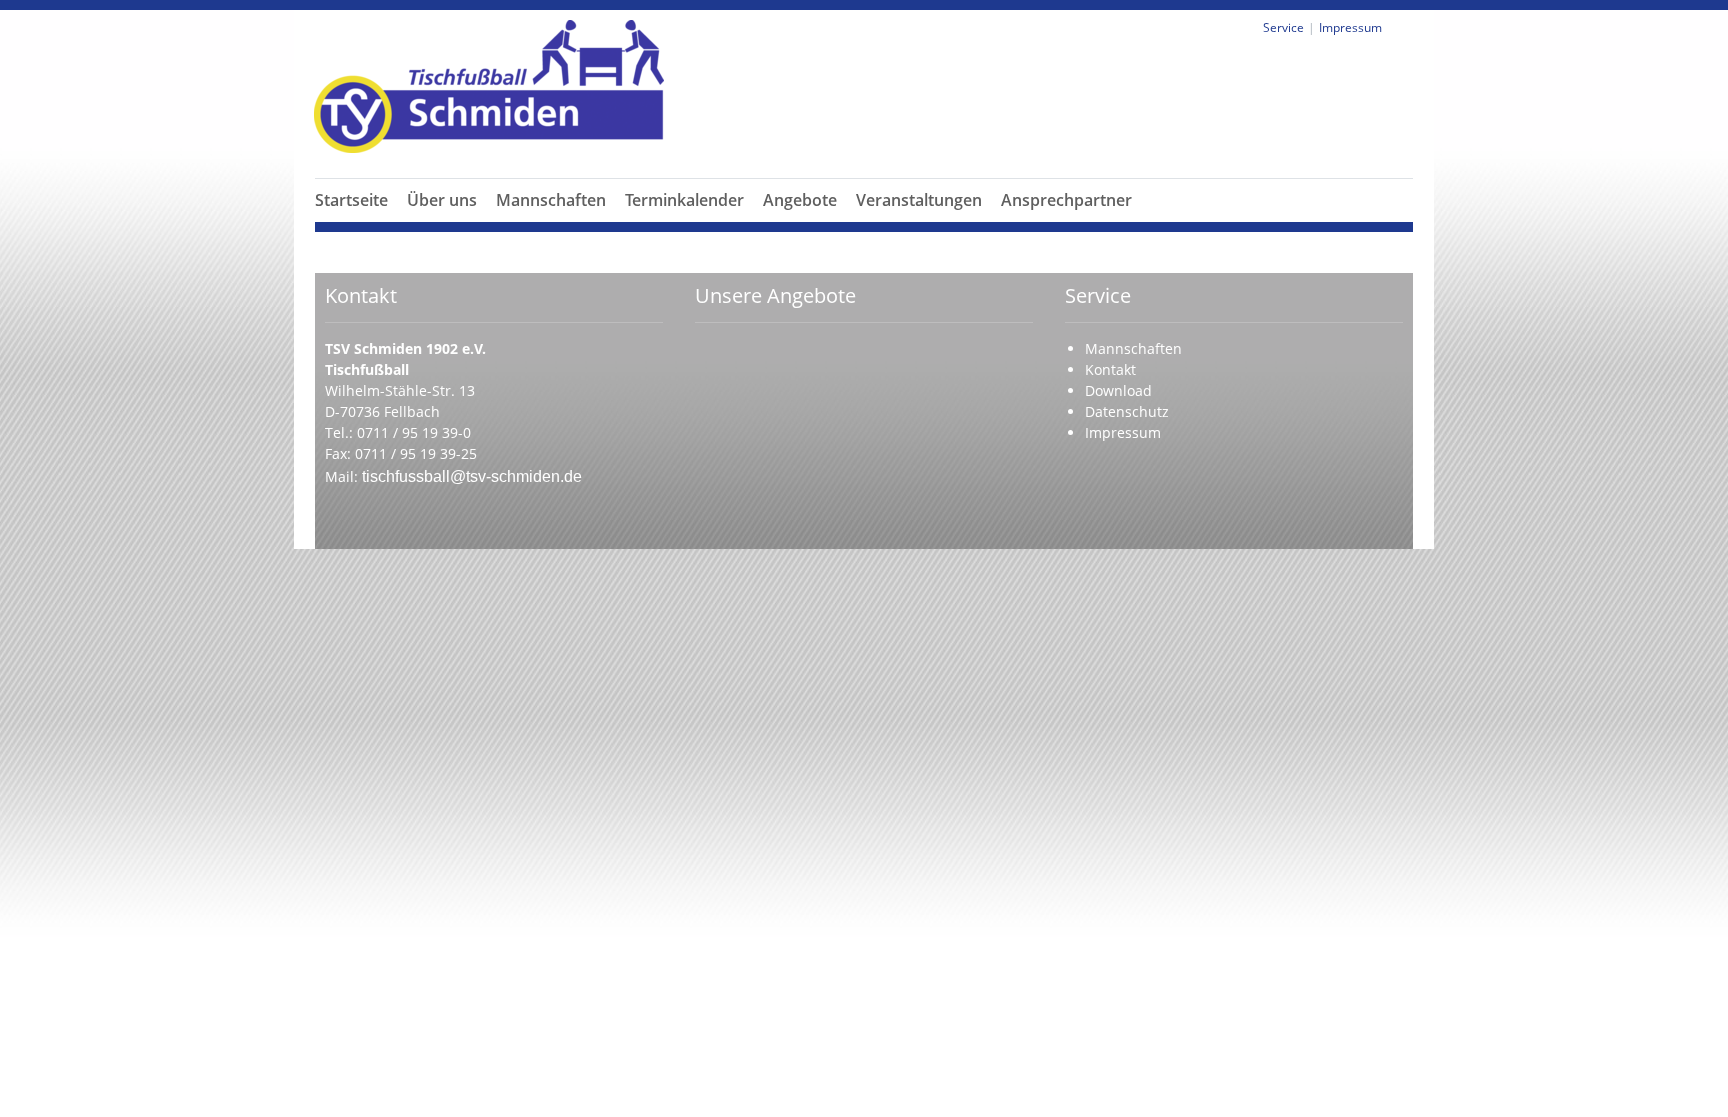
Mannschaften (551, 200)
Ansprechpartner (1066, 200)
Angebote (800, 200)
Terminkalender (684, 200)
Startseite (351, 200)
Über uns (442, 200)
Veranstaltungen (919, 200)
